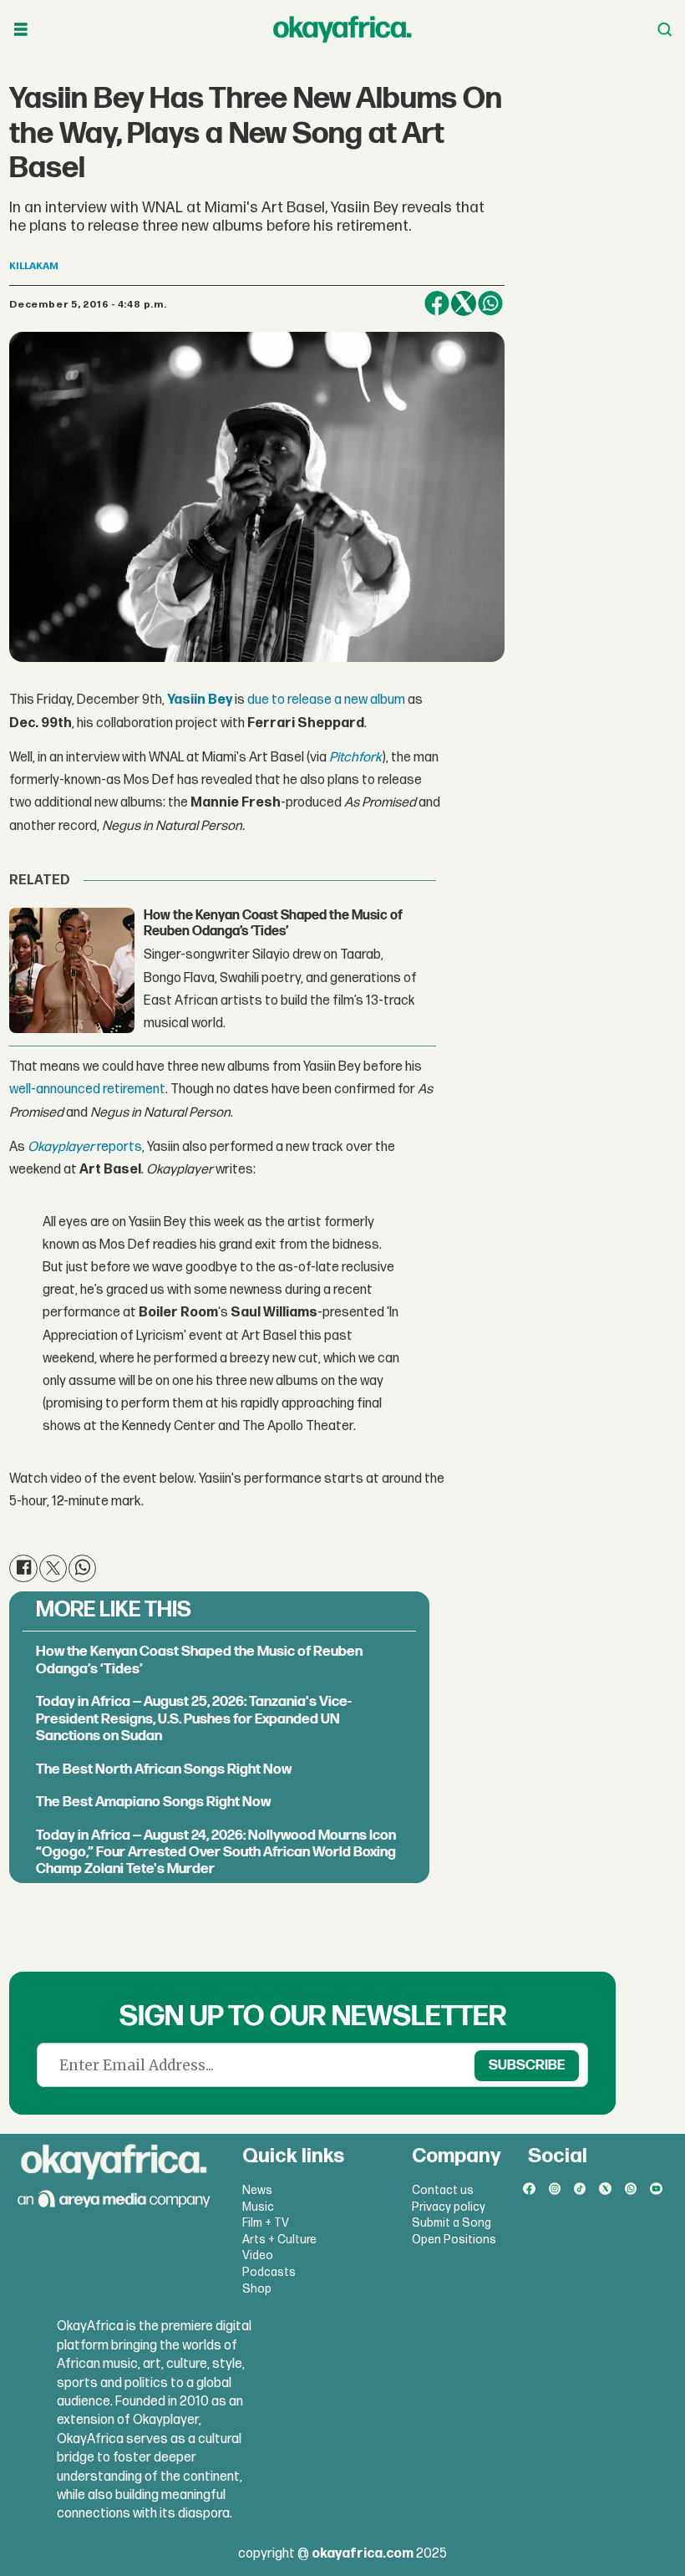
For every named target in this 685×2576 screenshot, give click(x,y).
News (257, 2190)
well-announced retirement (87, 1089)
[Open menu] (21, 30)
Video (258, 2255)
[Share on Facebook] (437, 303)
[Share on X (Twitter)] (464, 303)
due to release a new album (326, 700)
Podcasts (269, 2272)
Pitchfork (355, 758)
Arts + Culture (279, 2240)
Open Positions (454, 2240)
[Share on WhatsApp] (490, 303)
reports (85, 1147)
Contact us (443, 2190)
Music (258, 2207)
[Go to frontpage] (342, 29)
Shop (257, 2289)
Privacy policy (449, 2207)
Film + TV (266, 2223)
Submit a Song (452, 2223)
